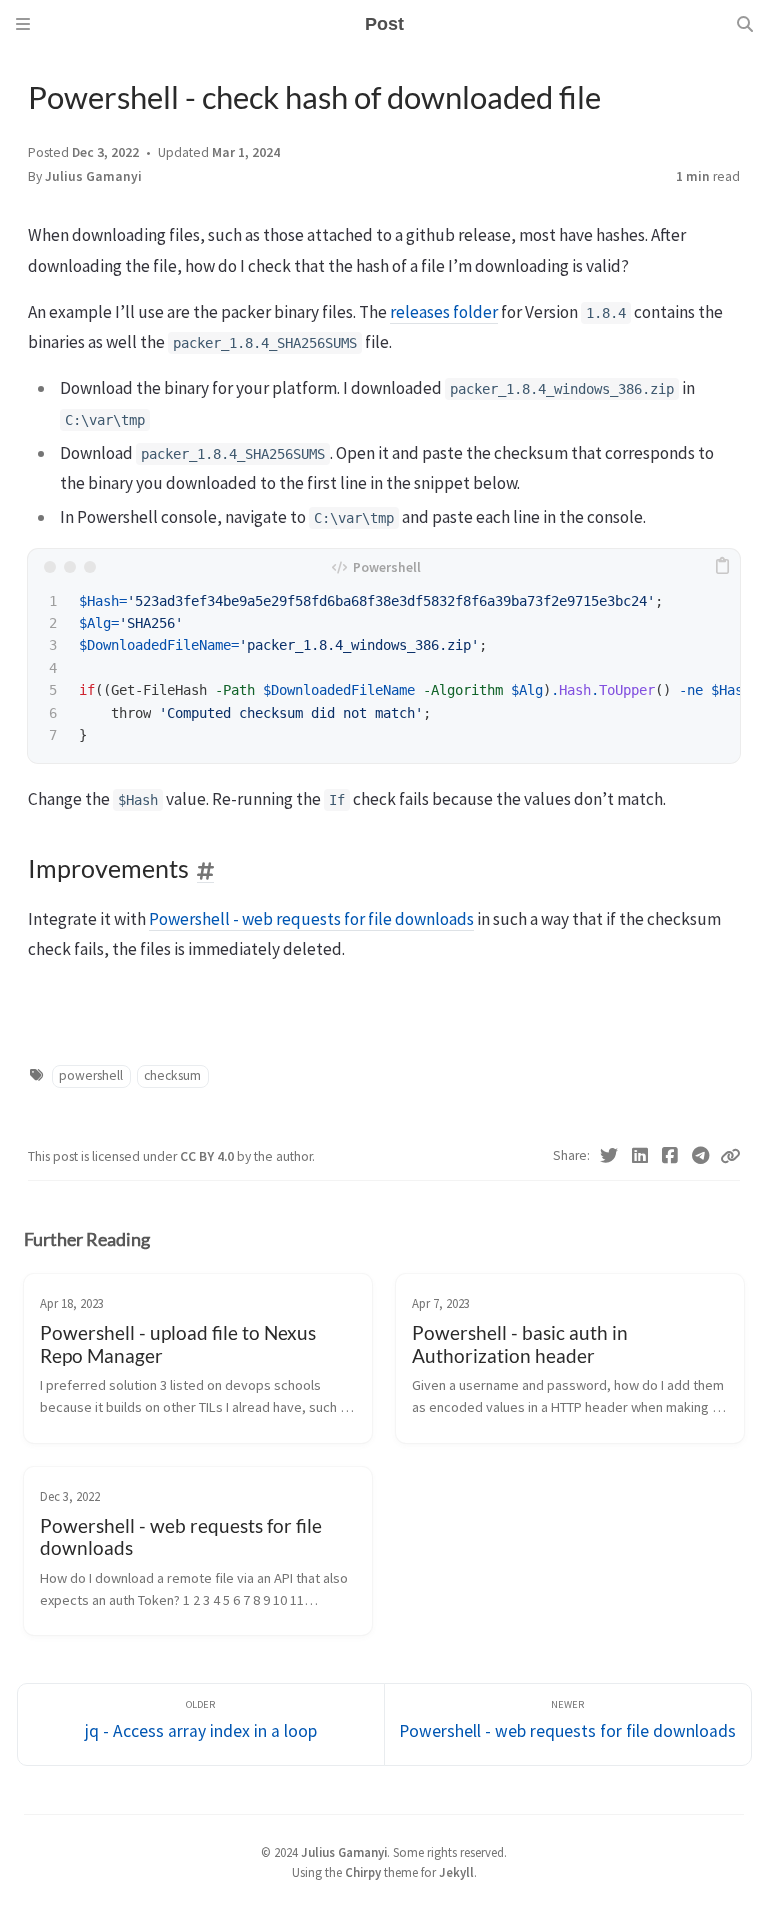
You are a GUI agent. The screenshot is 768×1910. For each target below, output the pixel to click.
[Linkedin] (640, 1156)
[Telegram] (701, 1156)
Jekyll (456, 1872)
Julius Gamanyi (93, 176)
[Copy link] (730, 1156)
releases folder (444, 312)
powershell (91, 1075)
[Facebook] (670, 1156)
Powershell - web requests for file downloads (311, 919)
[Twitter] (609, 1156)
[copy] (722, 567)
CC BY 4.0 (208, 1156)
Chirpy (363, 1872)
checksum (172, 1075)
